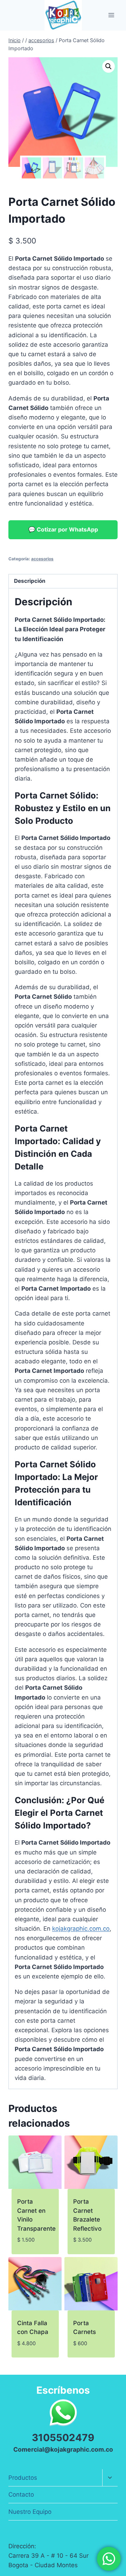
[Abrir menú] (111, 15)
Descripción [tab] (30, 581)
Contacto (21, 2495)
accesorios (42, 559)
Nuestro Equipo (30, 2512)
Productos (23, 2478)
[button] (108, 66)
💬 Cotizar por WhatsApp (63, 529)
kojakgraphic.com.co (81, 1929)
